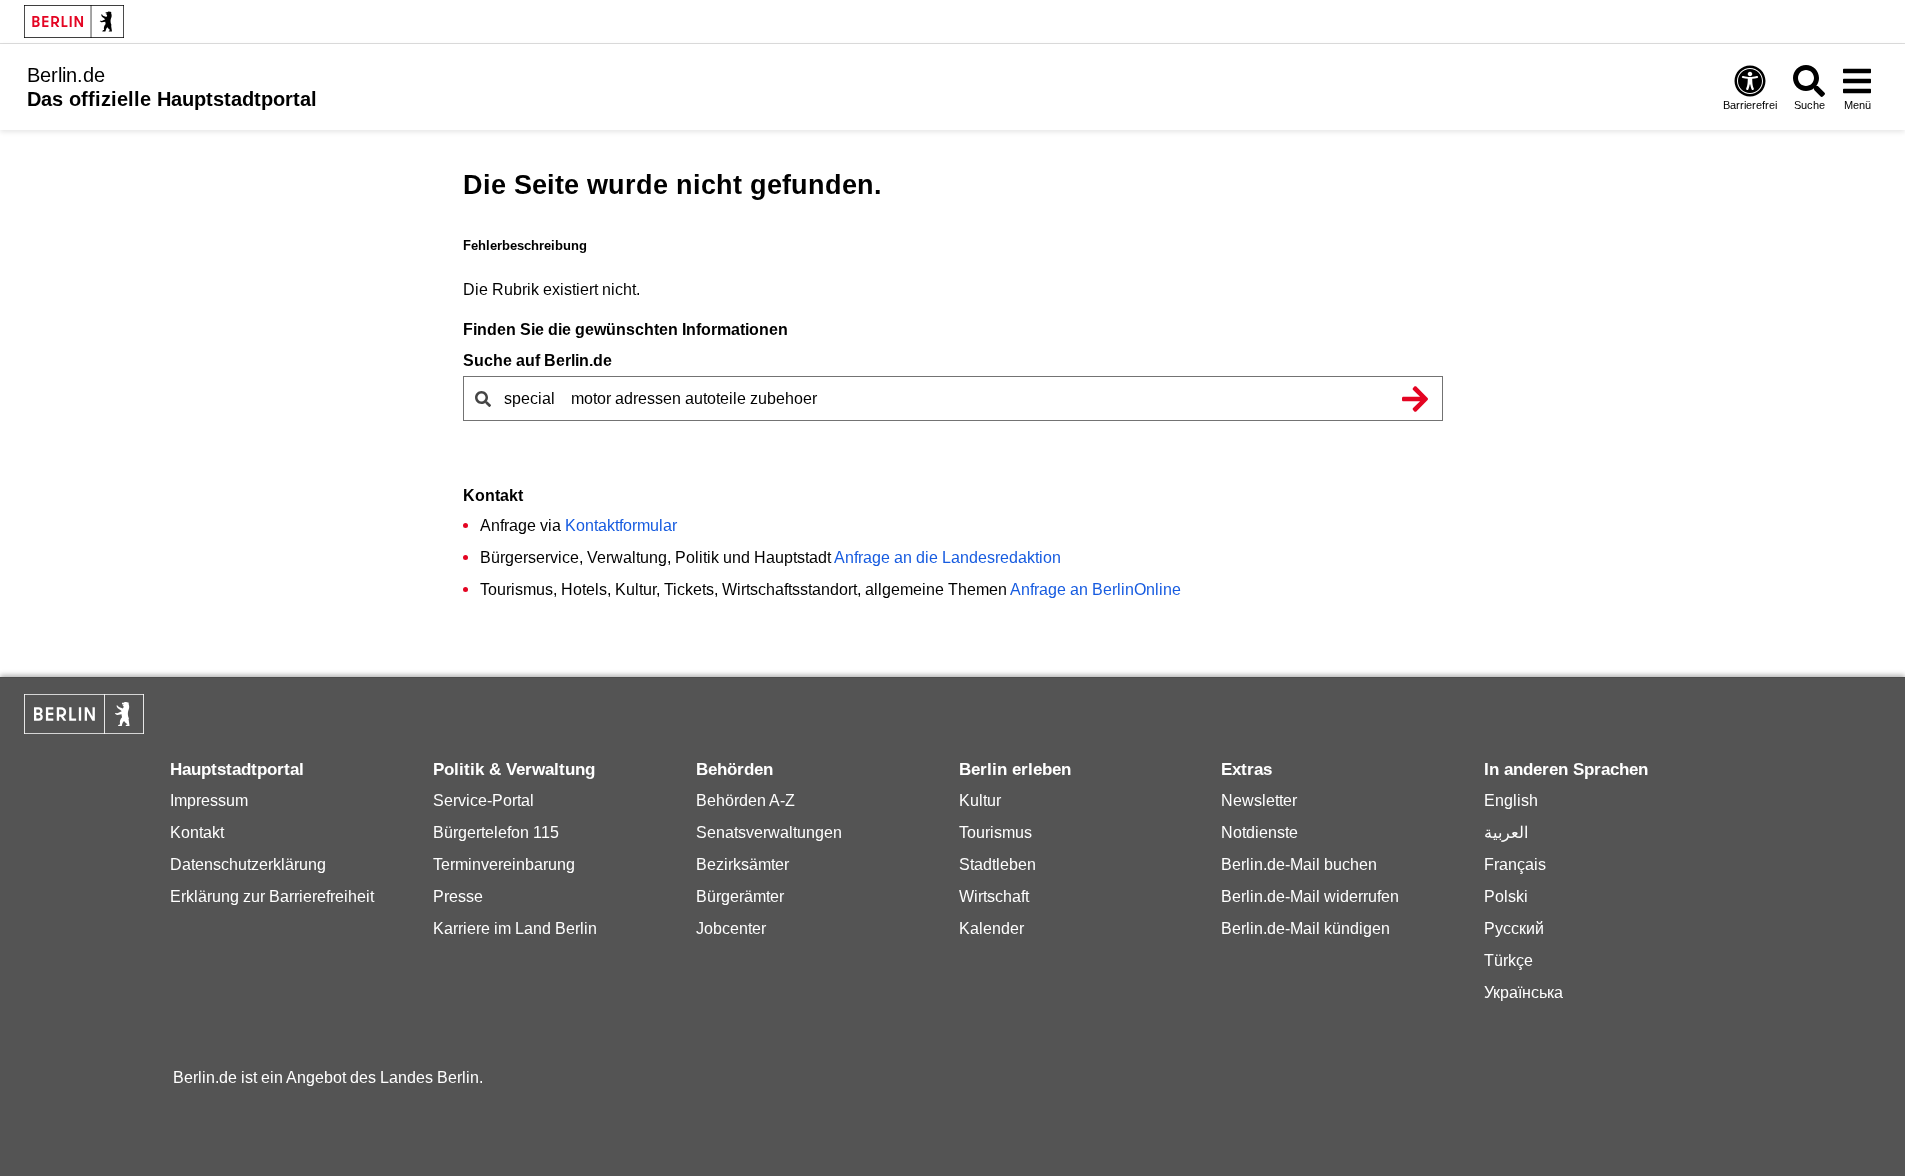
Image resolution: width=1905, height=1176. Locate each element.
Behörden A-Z (745, 800)
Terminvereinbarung (504, 864)
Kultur (980, 800)
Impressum (209, 800)
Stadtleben (997, 864)
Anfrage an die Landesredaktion (947, 557)
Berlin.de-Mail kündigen (1305, 928)
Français (1515, 864)
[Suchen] (1416, 398)
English (1511, 800)
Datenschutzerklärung (248, 864)
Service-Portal (483, 800)
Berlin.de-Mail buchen (1299, 864)
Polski (1506, 896)
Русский (1514, 928)
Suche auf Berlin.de (537, 360)
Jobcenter (731, 928)
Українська (1523, 992)
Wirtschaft (994, 896)
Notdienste (1259, 832)
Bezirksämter (742, 864)
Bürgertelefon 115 (496, 832)
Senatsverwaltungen (769, 832)
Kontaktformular (621, 525)
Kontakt (197, 832)
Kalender (991, 928)
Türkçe (1508, 960)
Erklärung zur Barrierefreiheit (272, 896)
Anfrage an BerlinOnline (1095, 589)
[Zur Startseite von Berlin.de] (84, 728)
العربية (1506, 832)
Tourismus (995, 832)
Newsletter (1259, 800)
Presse (458, 896)
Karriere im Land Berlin (515, 928)
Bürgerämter (740, 896)
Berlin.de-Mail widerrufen (1310, 896)
